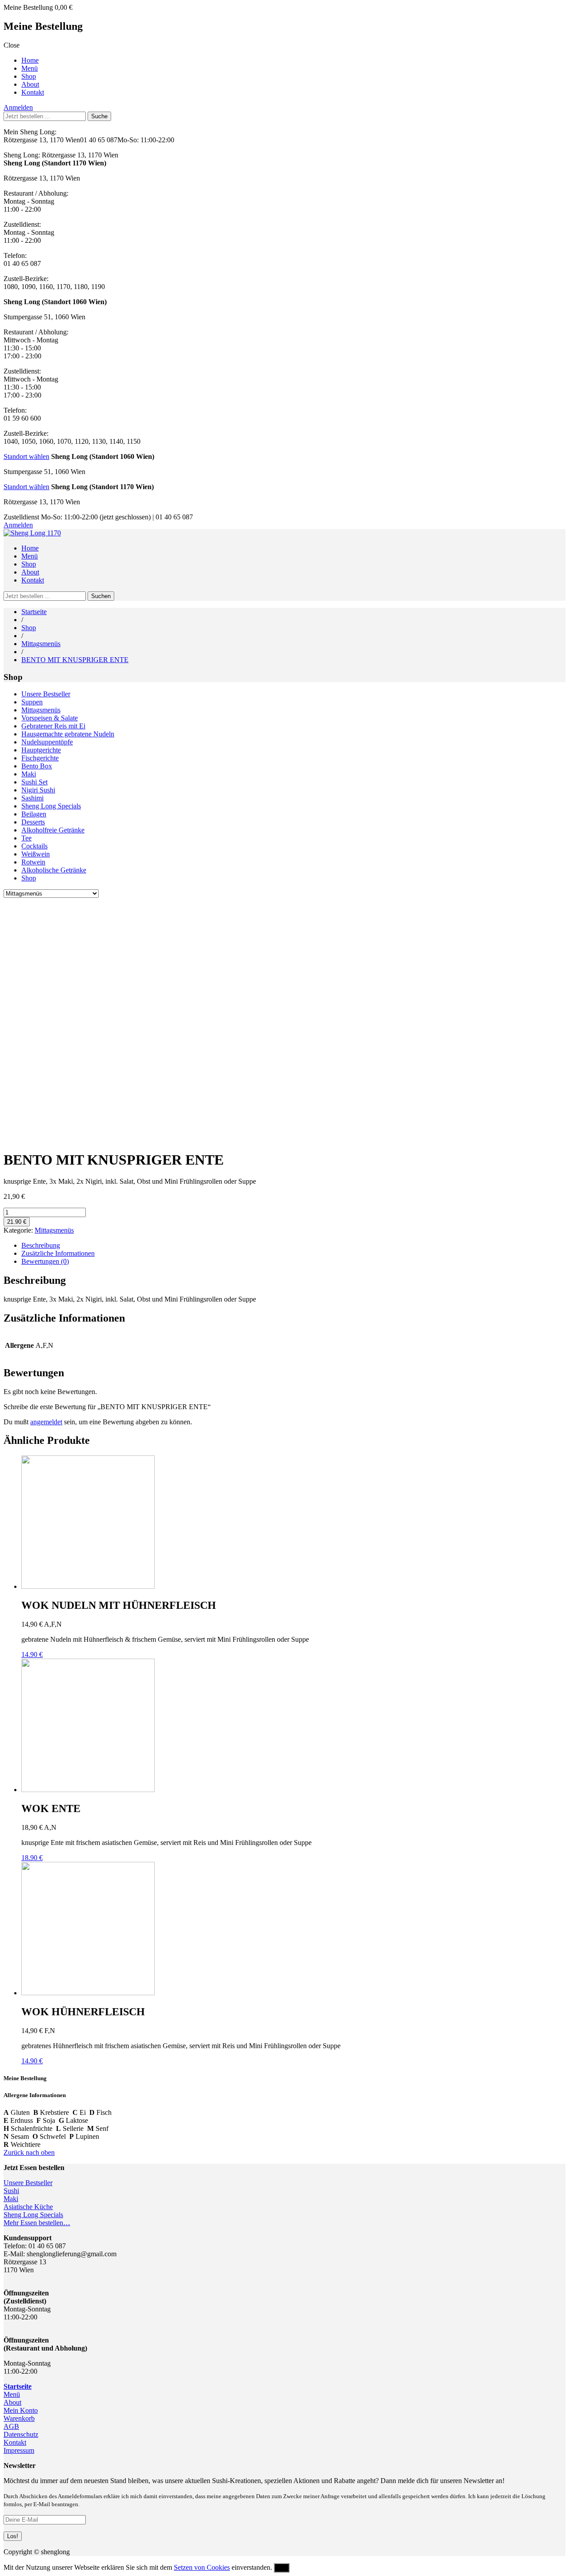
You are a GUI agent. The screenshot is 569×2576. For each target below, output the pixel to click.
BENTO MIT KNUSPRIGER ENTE (75, 660)
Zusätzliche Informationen (58, 1253)
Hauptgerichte (41, 750)
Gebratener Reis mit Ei (53, 726)
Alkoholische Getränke (54, 870)
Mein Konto (21, 2410)
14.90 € (32, 1654)
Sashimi (32, 798)
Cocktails (34, 846)
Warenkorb (19, 2418)
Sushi (11, 2191)
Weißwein (36, 854)
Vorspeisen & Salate (50, 718)
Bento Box (37, 766)
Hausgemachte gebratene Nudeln (68, 734)
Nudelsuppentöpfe (47, 742)
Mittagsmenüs (41, 644)
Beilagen (34, 814)
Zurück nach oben (29, 2152)
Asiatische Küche (28, 2207)
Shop (29, 76)
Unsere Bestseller (46, 694)
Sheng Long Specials (51, 806)
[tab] (293, 1246)
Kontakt (33, 92)
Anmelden (18, 107)
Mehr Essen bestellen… (37, 2223)
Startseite (34, 612)
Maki (29, 774)
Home (30, 60)
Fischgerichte (40, 758)
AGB (11, 2426)
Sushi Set (34, 782)
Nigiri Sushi (38, 790)
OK (282, 2568)
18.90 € (32, 1858)
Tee (26, 838)
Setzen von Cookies (202, 2567)
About (30, 84)
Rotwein (33, 862)
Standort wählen (26, 456)
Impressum (19, 2450)
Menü (30, 68)
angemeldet (46, 1422)
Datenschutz (21, 2434)
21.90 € (17, 1222)
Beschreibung (41, 1245)
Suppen (32, 702)
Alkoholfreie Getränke (53, 830)
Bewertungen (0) (45, 1261)
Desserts (33, 822)
